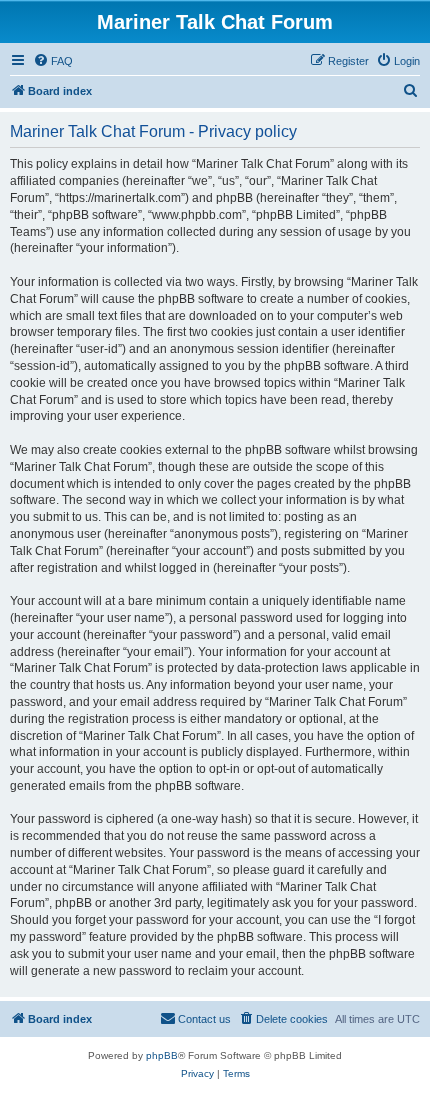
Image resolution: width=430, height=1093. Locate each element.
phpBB (162, 1055)
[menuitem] (53, 61)
